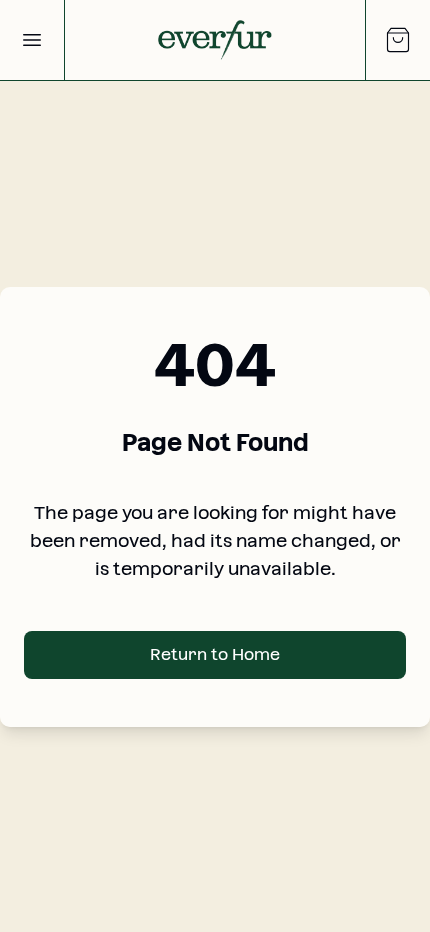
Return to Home (215, 654)
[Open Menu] (32, 40)
